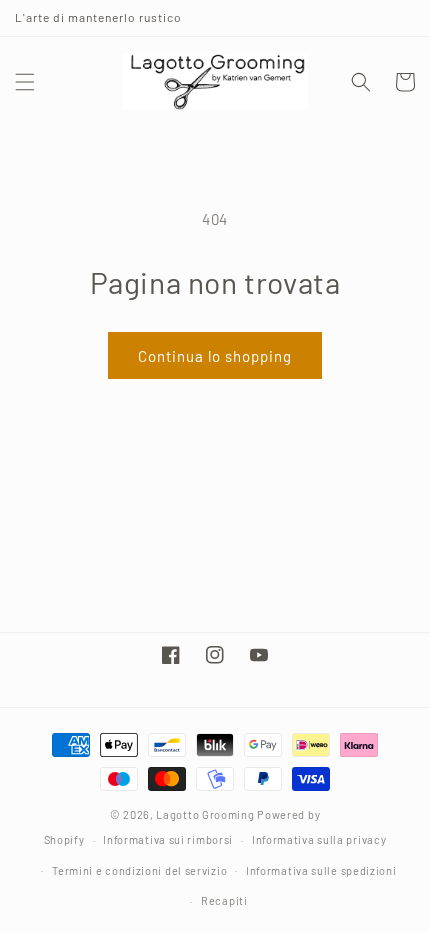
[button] (25, 82)
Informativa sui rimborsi (168, 839)
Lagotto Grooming (205, 814)
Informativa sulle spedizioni (321, 870)
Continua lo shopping (215, 356)
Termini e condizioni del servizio (139, 870)
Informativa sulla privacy (319, 839)
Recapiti (224, 900)
